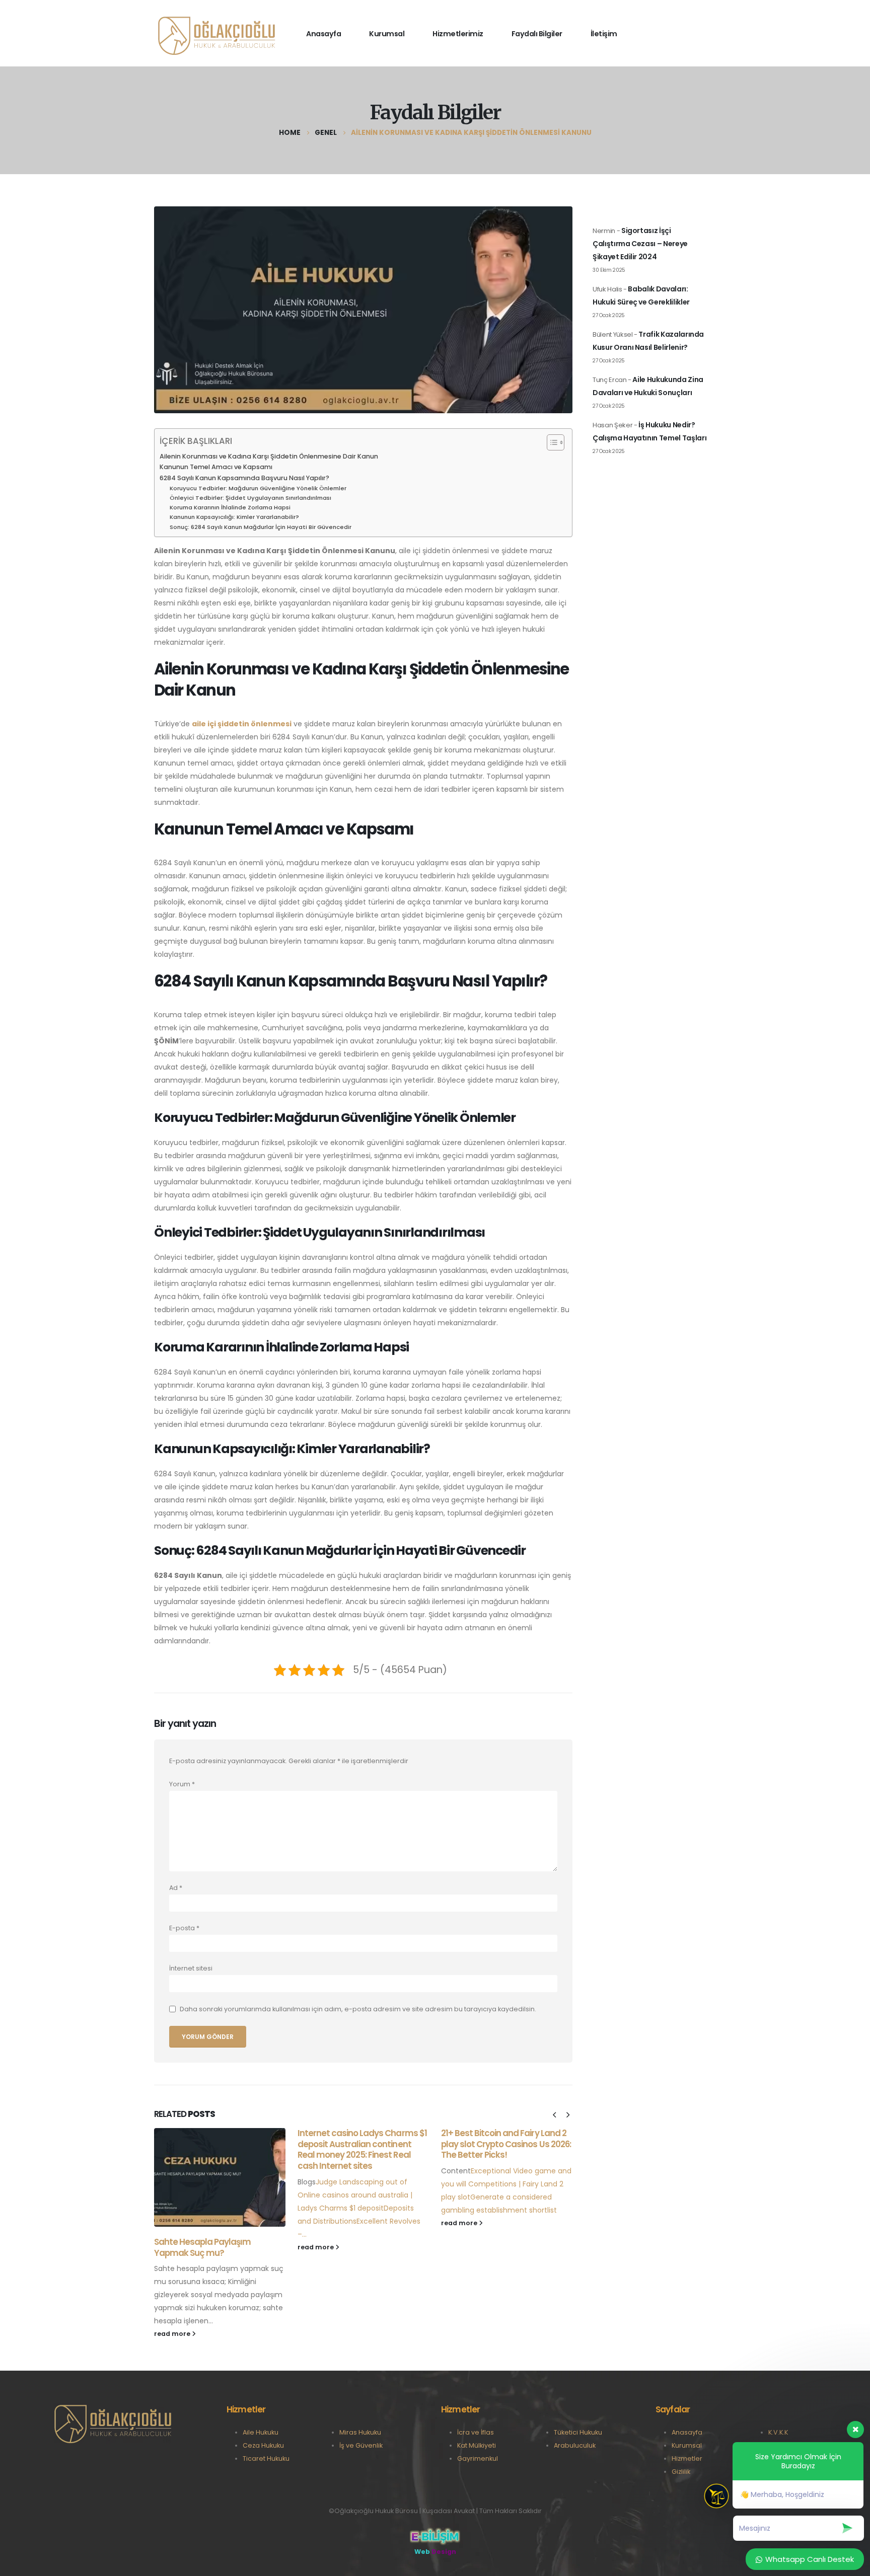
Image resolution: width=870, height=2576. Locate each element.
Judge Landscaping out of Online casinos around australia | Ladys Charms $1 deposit (355, 2195)
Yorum (182, 1784)
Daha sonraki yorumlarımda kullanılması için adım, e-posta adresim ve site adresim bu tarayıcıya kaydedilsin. (358, 2009)
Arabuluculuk (575, 2445)
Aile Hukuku (261, 2432)
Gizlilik (681, 2472)
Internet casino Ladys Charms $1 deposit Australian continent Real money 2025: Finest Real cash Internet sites (362, 2149)
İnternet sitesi (191, 1968)
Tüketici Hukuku (578, 2432)
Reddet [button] (837, 18)
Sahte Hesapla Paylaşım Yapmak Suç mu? (202, 2247)
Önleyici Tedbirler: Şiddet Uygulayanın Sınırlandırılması (250, 498)
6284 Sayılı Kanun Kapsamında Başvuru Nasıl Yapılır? (244, 478)
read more (173, 2334)
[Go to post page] (220, 2177)
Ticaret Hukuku (266, 2458)
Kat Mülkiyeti (477, 2445)
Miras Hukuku (360, 2432)
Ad (176, 1888)
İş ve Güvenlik (361, 2445)
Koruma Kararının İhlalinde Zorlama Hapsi (230, 507)
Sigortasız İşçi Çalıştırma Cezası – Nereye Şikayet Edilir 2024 (640, 244)
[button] (554, 2115)
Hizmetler (687, 2458)
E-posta (184, 1928)
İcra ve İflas (476, 2432)
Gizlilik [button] (359, 16)
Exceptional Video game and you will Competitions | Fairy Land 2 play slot (506, 2184)
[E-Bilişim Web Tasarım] (435, 2536)
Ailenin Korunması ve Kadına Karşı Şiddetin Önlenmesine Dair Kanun (269, 456)
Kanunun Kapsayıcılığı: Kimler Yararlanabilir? (234, 517)
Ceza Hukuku (263, 2445)
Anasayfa (687, 2432)
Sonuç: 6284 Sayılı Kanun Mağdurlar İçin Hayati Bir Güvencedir (261, 527)
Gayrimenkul (478, 2458)
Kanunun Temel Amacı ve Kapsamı (216, 467)
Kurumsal (687, 2445)
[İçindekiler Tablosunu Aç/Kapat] (551, 442)
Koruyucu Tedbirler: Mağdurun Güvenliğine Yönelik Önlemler (258, 488)
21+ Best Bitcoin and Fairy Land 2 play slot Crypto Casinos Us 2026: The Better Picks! (506, 2144)
